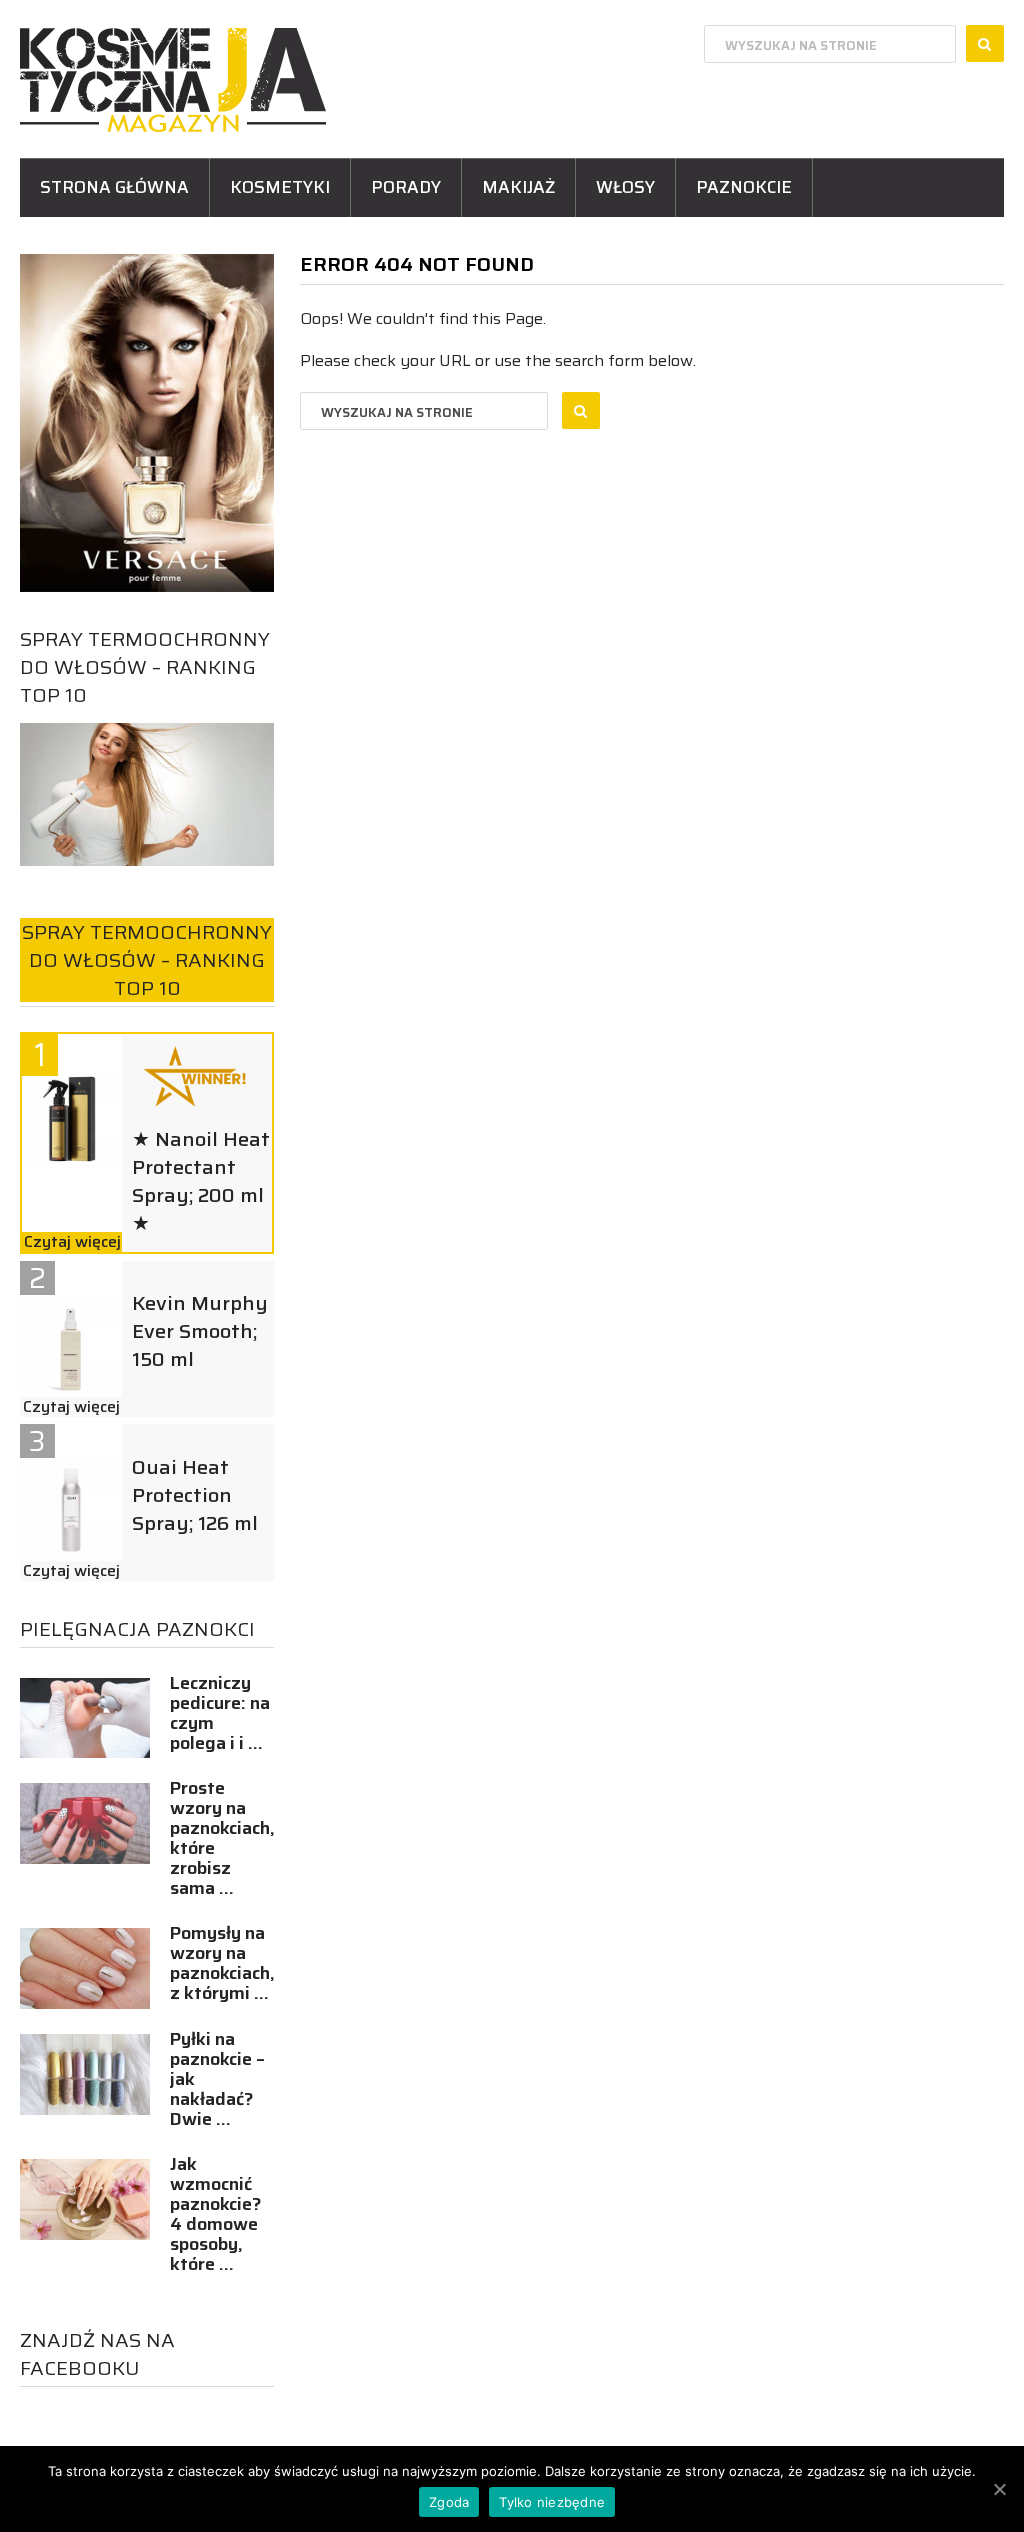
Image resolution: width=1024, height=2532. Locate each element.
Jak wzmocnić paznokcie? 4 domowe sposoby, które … (216, 2214)
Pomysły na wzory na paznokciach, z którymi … (222, 1963)
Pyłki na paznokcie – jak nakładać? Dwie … (217, 2079)
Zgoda (449, 2502)
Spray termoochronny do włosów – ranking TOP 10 (145, 667)
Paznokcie (744, 187)
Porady (406, 187)
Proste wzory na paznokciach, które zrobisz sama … (222, 1838)
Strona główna (114, 187)
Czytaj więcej (72, 1242)
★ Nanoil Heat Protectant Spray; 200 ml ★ (201, 1181)
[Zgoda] (999, 2489)
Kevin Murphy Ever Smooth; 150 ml (200, 1331)
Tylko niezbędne (552, 2502)
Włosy (625, 187)
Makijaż (518, 187)
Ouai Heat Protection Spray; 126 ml (195, 1495)
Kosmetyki (280, 187)
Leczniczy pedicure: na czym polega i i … (220, 1713)
